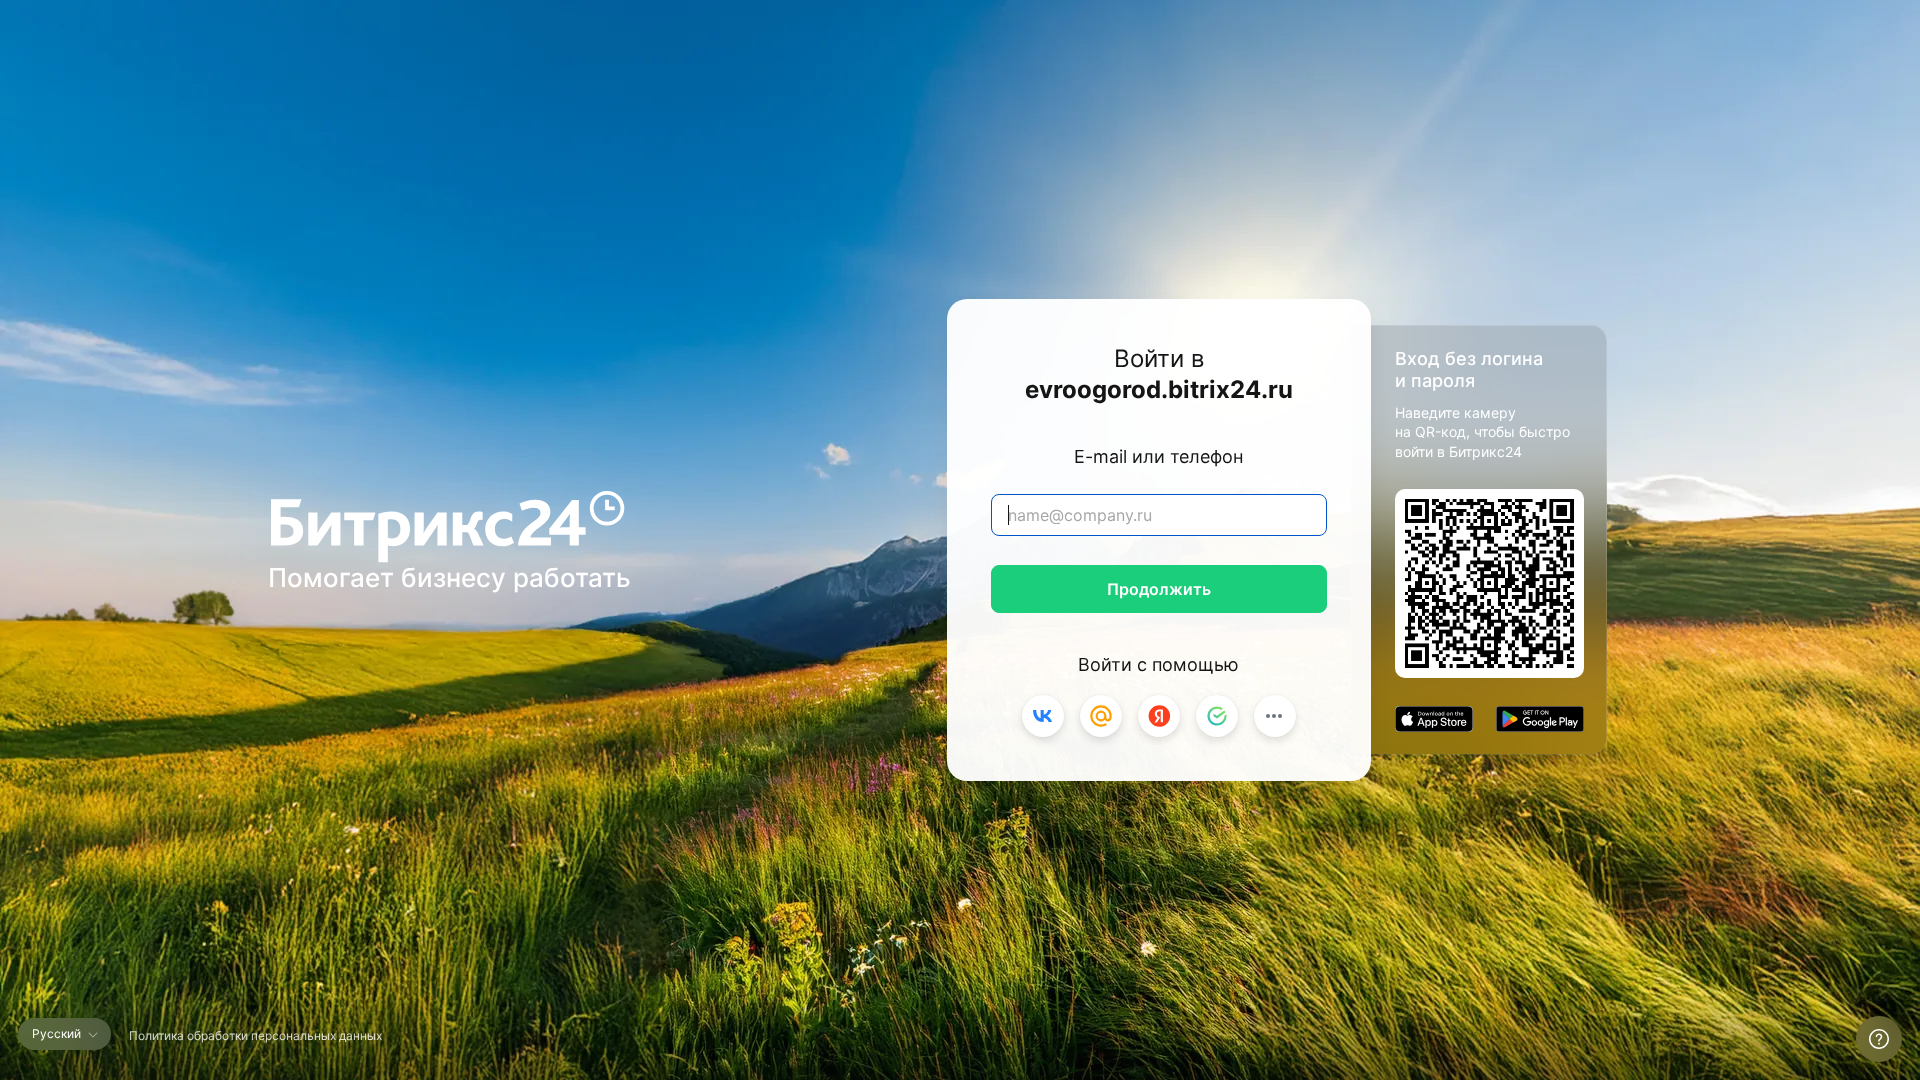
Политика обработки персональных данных (255, 1035)
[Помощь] (1879, 1039)
